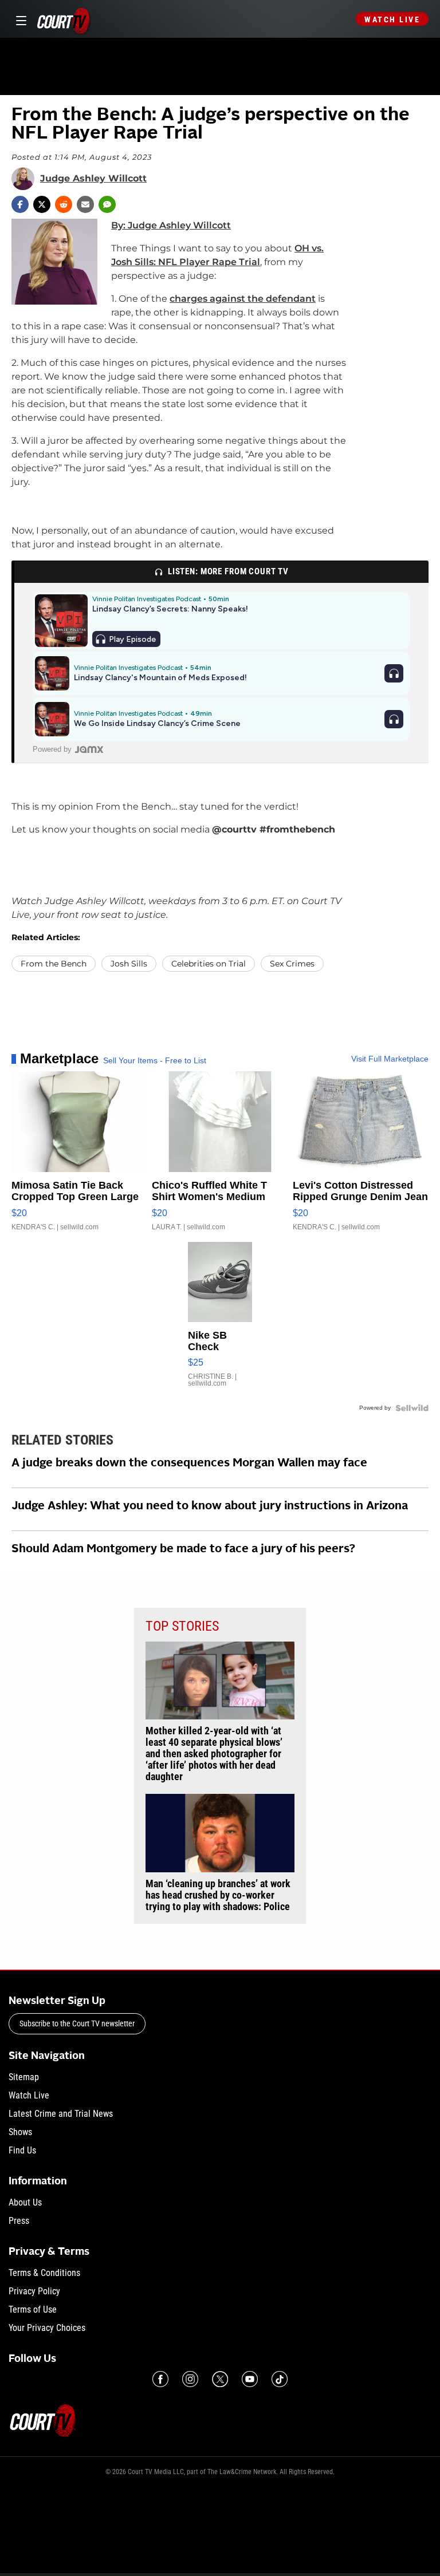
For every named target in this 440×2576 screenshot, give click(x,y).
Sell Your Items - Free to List (155, 1060)
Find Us (22, 2150)
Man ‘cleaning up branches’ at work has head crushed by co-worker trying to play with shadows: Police (218, 1895)
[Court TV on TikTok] (280, 2379)
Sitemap (24, 2077)
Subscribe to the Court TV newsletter (77, 2023)
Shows (20, 2132)
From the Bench (54, 964)
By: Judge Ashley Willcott (171, 225)
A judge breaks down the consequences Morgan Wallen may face (189, 1463)
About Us (25, 2202)
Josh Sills (129, 964)
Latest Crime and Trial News (61, 2114)
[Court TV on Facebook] (160, 2379)
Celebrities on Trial (209, 964)
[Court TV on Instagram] (190, 2379)
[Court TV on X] (220, 2379)
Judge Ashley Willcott (93, 179)
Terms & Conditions (44, 2273)
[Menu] (19, 19)
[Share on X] (42, 204)
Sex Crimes (292, 964)
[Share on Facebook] (20, 204)
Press (19, 2221)
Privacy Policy (34, 2291)
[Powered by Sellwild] (412, 1408)
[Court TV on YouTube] (250, 2379)
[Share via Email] (85, 204)
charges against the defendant (243, 299)
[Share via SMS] (107, 204)
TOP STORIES (182, 1626)
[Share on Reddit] (64, 204)
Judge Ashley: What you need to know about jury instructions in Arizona (210, 1506)
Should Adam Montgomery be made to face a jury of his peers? (183, 1549)
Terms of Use (33, 2309)
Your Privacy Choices (47, 2328)
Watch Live (392, 19)
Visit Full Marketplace (390, 1059)
